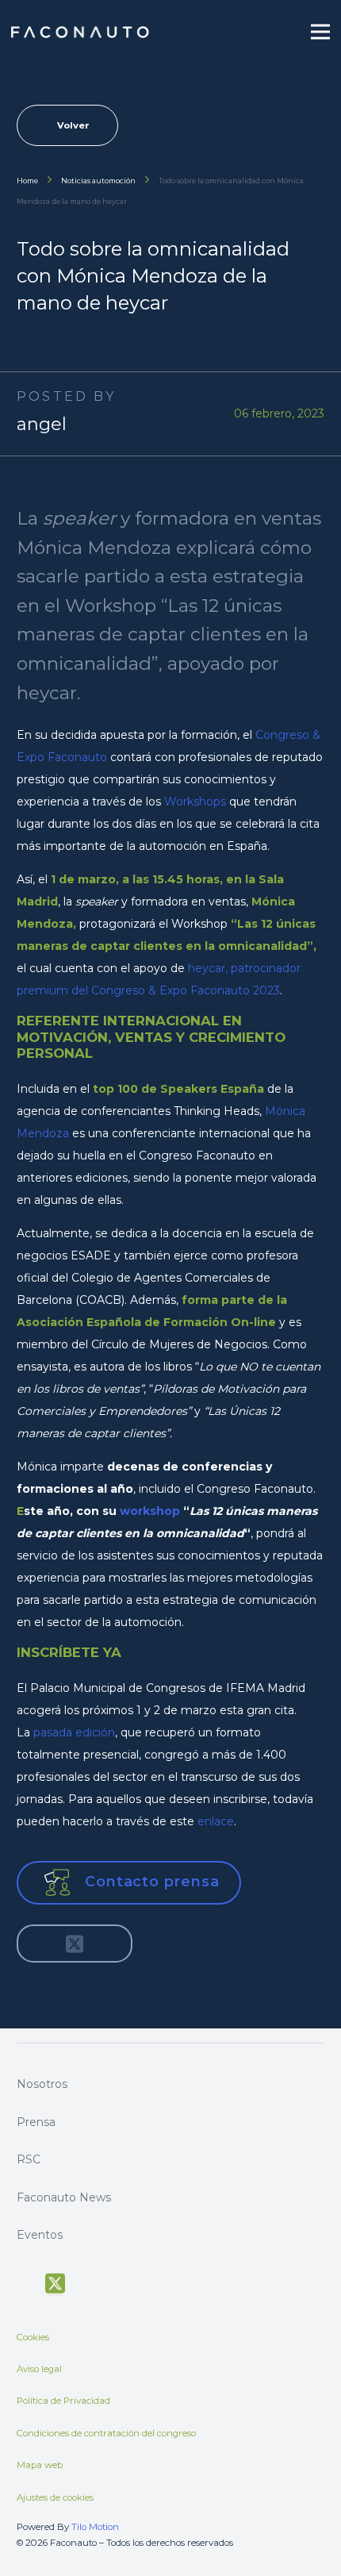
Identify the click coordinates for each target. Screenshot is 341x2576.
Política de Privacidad (63, 2401)
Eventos (40, 2235)
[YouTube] (86, 2282)
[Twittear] (75, 1944)
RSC (29, 2159)
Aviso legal (39, 2369)
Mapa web (40, 2465)
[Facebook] (24, 2282)
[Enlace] (81, 32)
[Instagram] (114, 2282)
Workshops (195, 802)
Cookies (33, 2337)
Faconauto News (64, 2197)
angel (42, 424)
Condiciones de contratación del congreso (106, 2433)
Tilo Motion (95, 2527)
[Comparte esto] (40, 1944)
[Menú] (320, 32)
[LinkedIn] (143, 2282)
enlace (216, 1821)
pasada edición (74, 1732)
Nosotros (42, 2084)
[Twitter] (55, 2284)
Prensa (36, 2122)
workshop (150, 1511)
